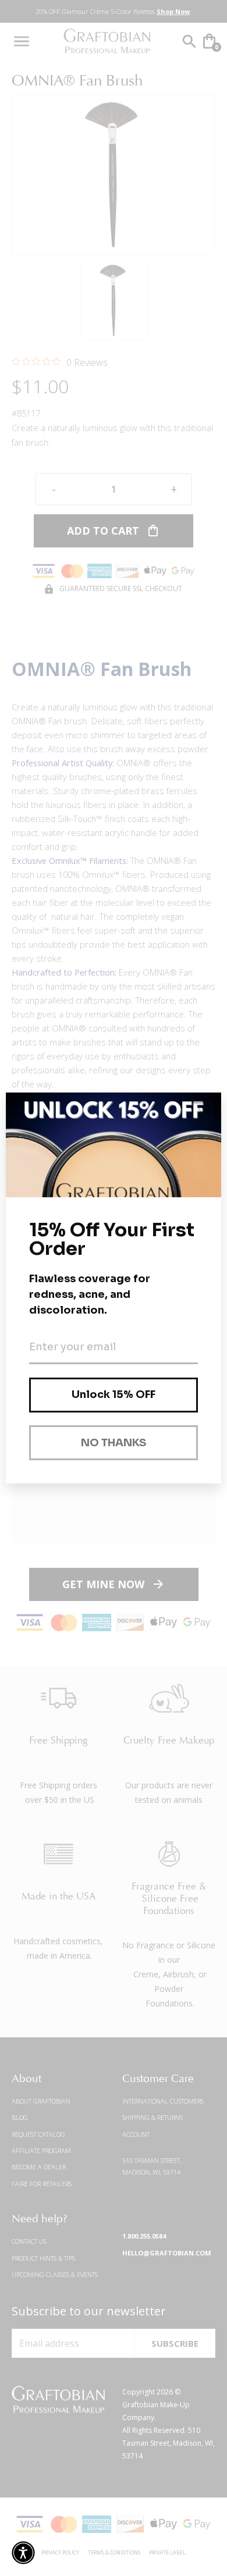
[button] (23, 2553)
